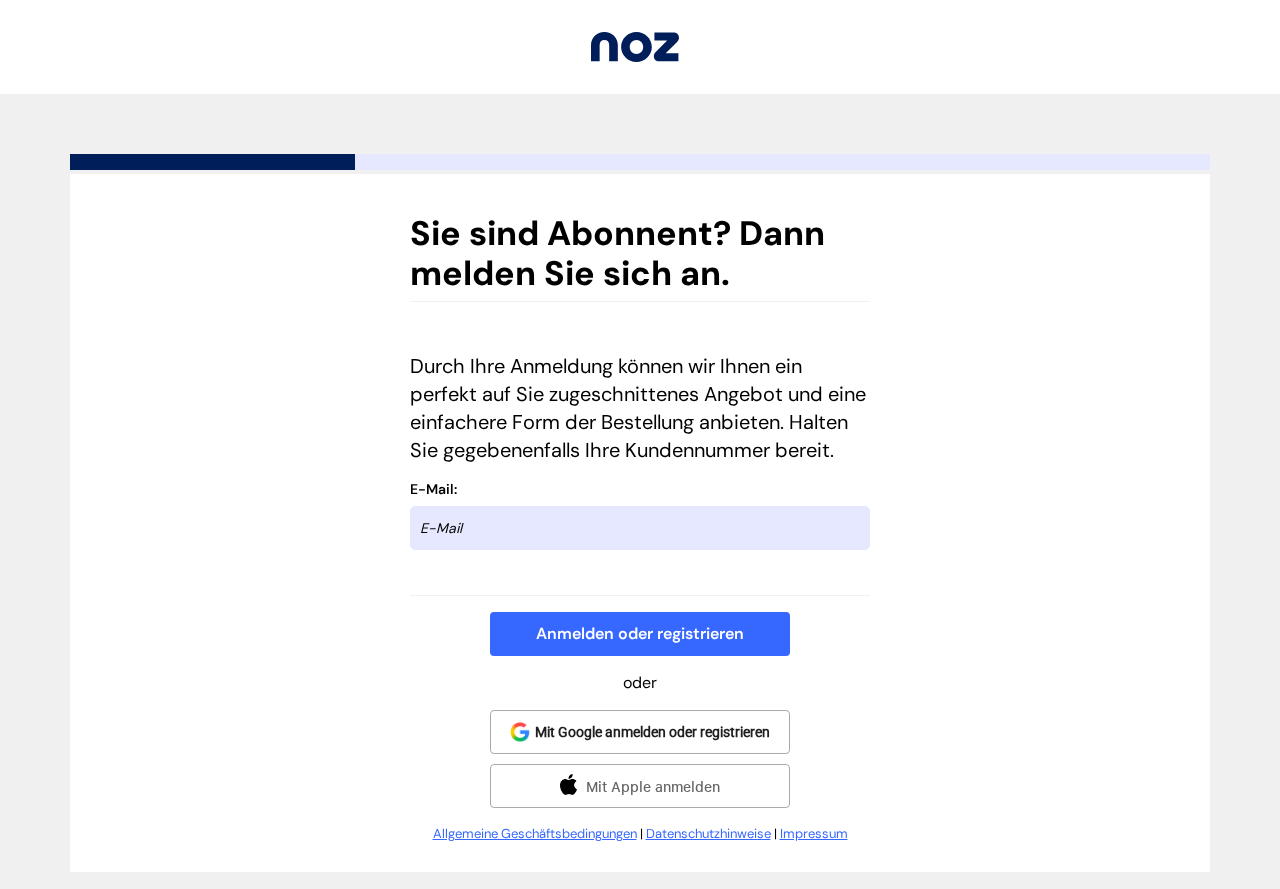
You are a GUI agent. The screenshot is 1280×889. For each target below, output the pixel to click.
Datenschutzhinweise (708, 833)
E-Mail (432, 489)
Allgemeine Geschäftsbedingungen (535, 833)
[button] (640, 634)
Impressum (814, 833)
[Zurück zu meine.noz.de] (635, 56)
